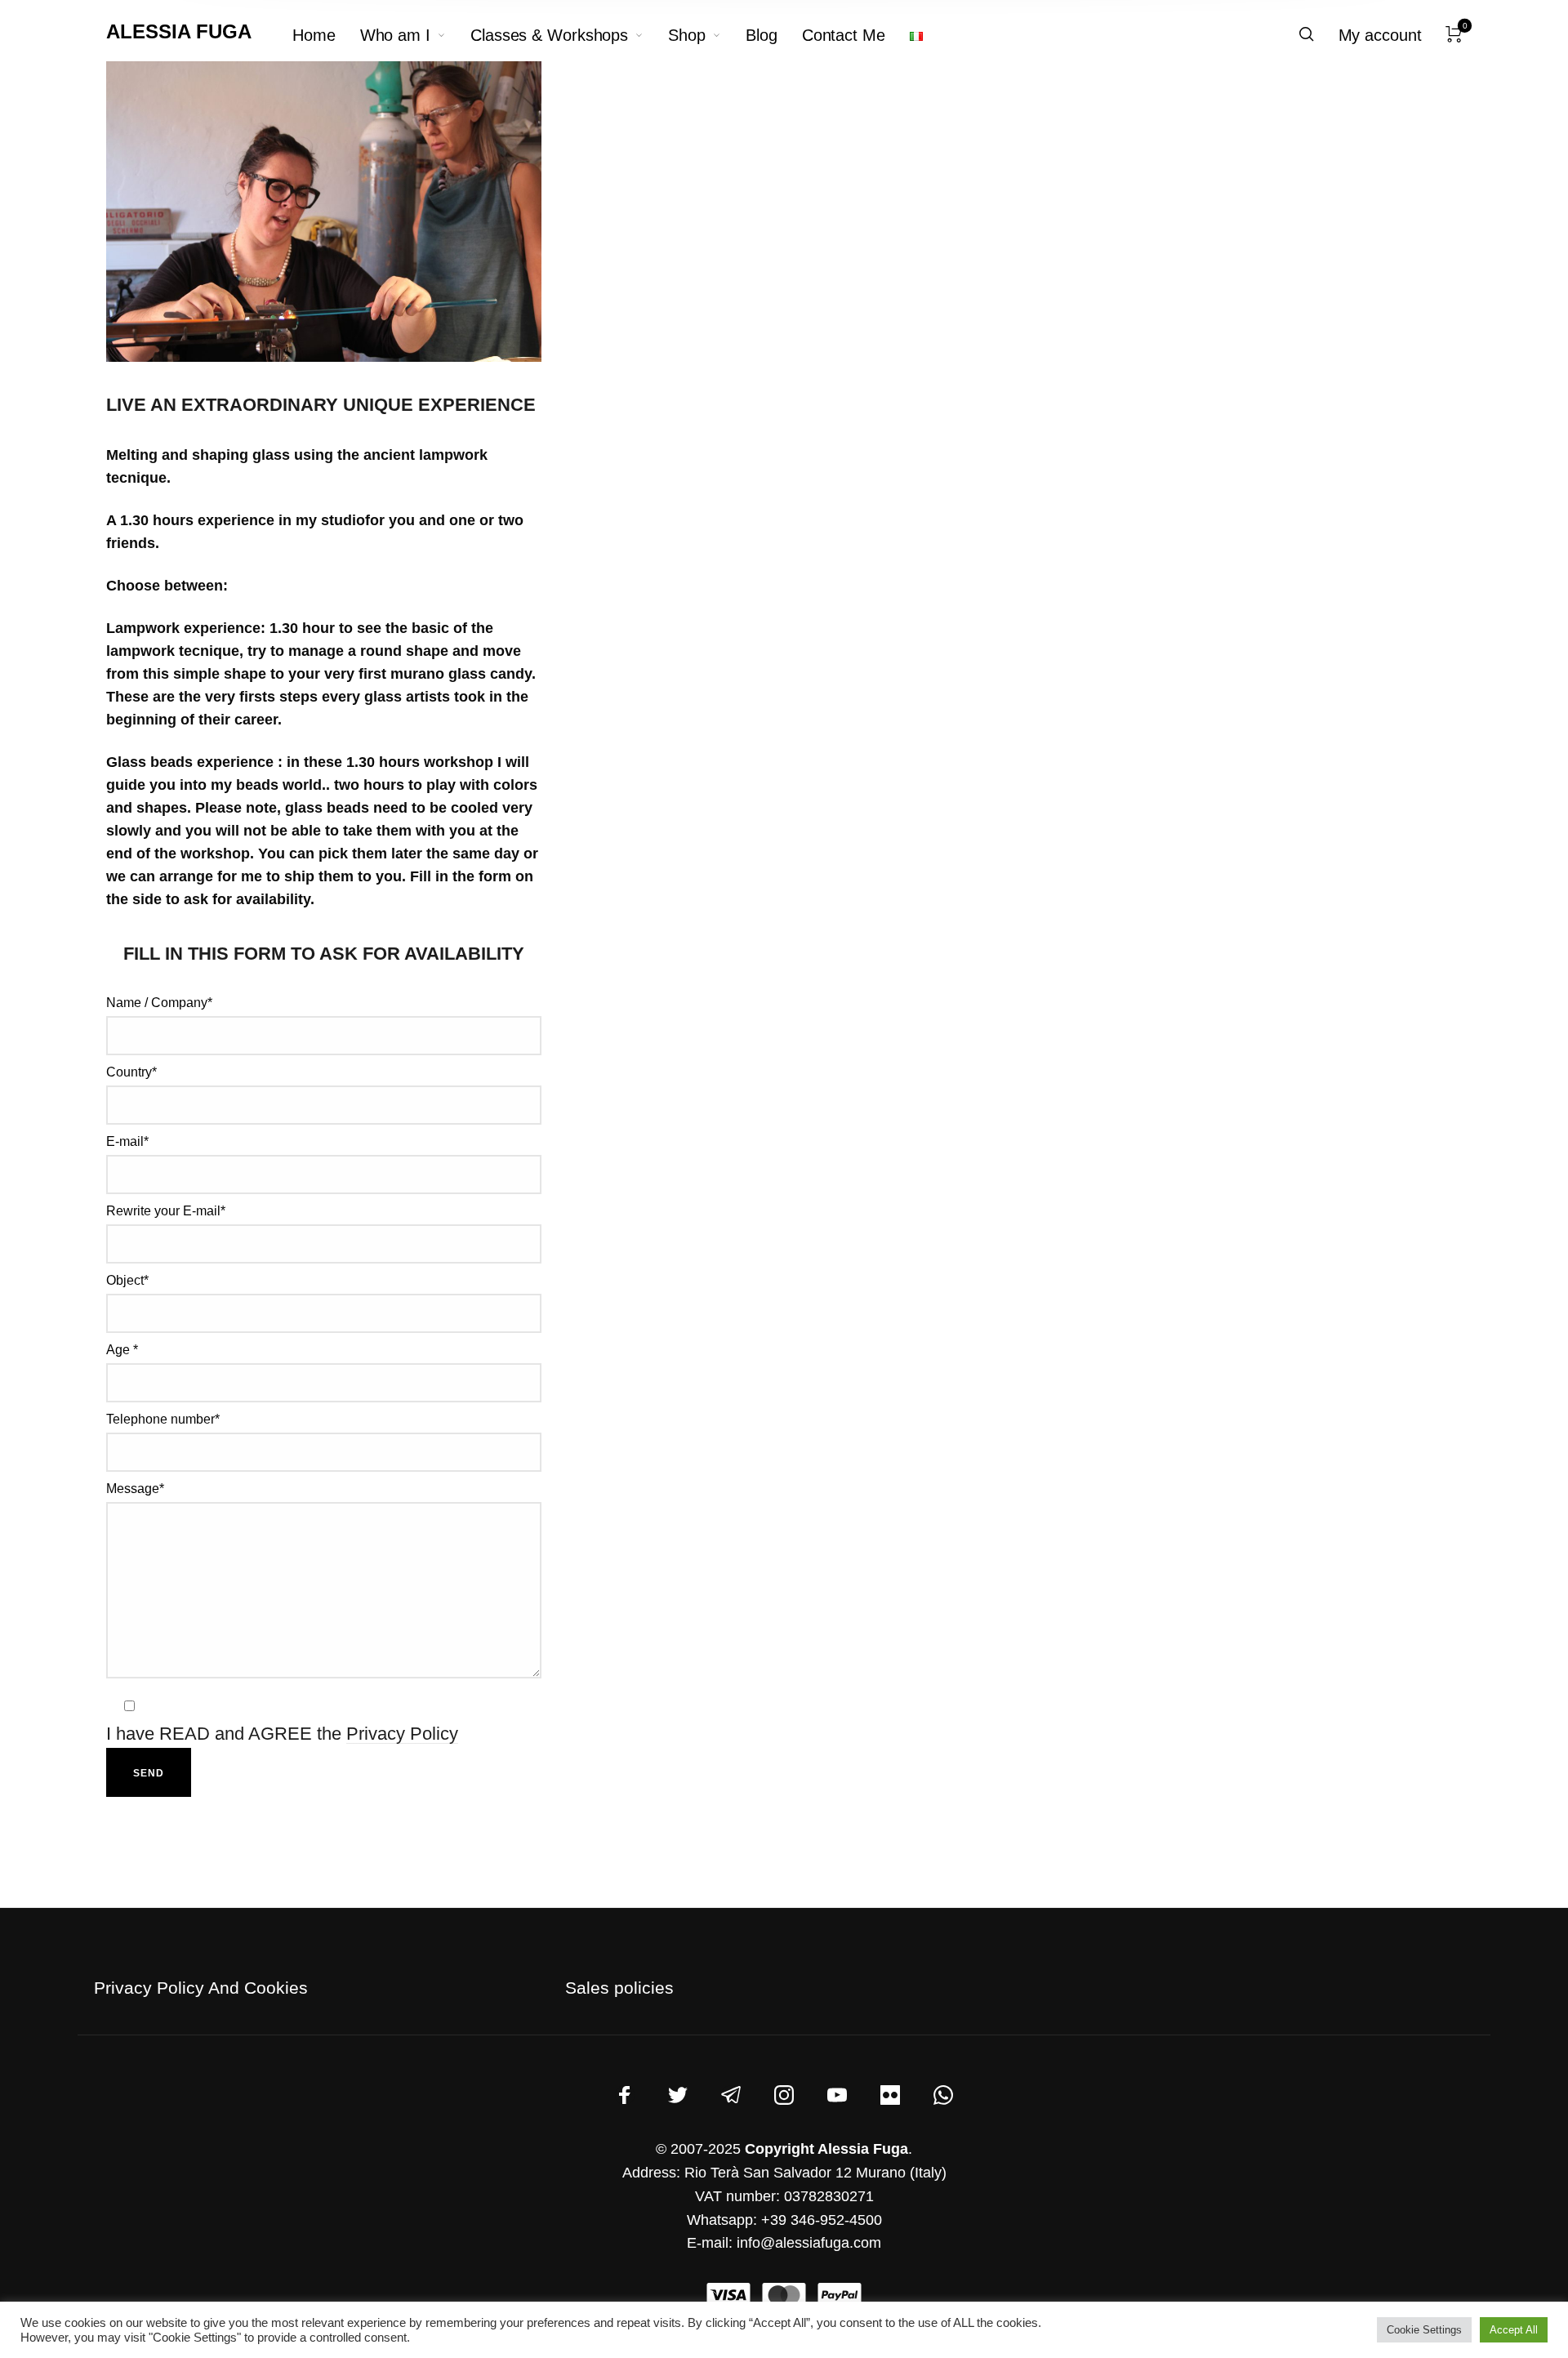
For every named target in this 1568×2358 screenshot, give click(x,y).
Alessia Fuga (179, 31)
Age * (122, 1350)
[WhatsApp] (943, 2095)
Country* (131, 1072)
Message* (135, 1489)
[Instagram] (784, 2095)
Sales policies (619, 1988)
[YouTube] (837, 2095)
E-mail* (127, 1141)
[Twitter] (678, 2095)
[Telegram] (731, 2095)
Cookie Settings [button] (1424, 2330)
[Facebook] (625, 2095)
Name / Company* (159, 1003)
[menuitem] (326, 35)
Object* (127, 1280)
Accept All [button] (1514, 2330)
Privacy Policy (402, 1734)
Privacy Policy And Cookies (201, 1988)
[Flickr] (890, 2095)
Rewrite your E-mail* (166, 1211)
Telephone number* (163, 1419)
